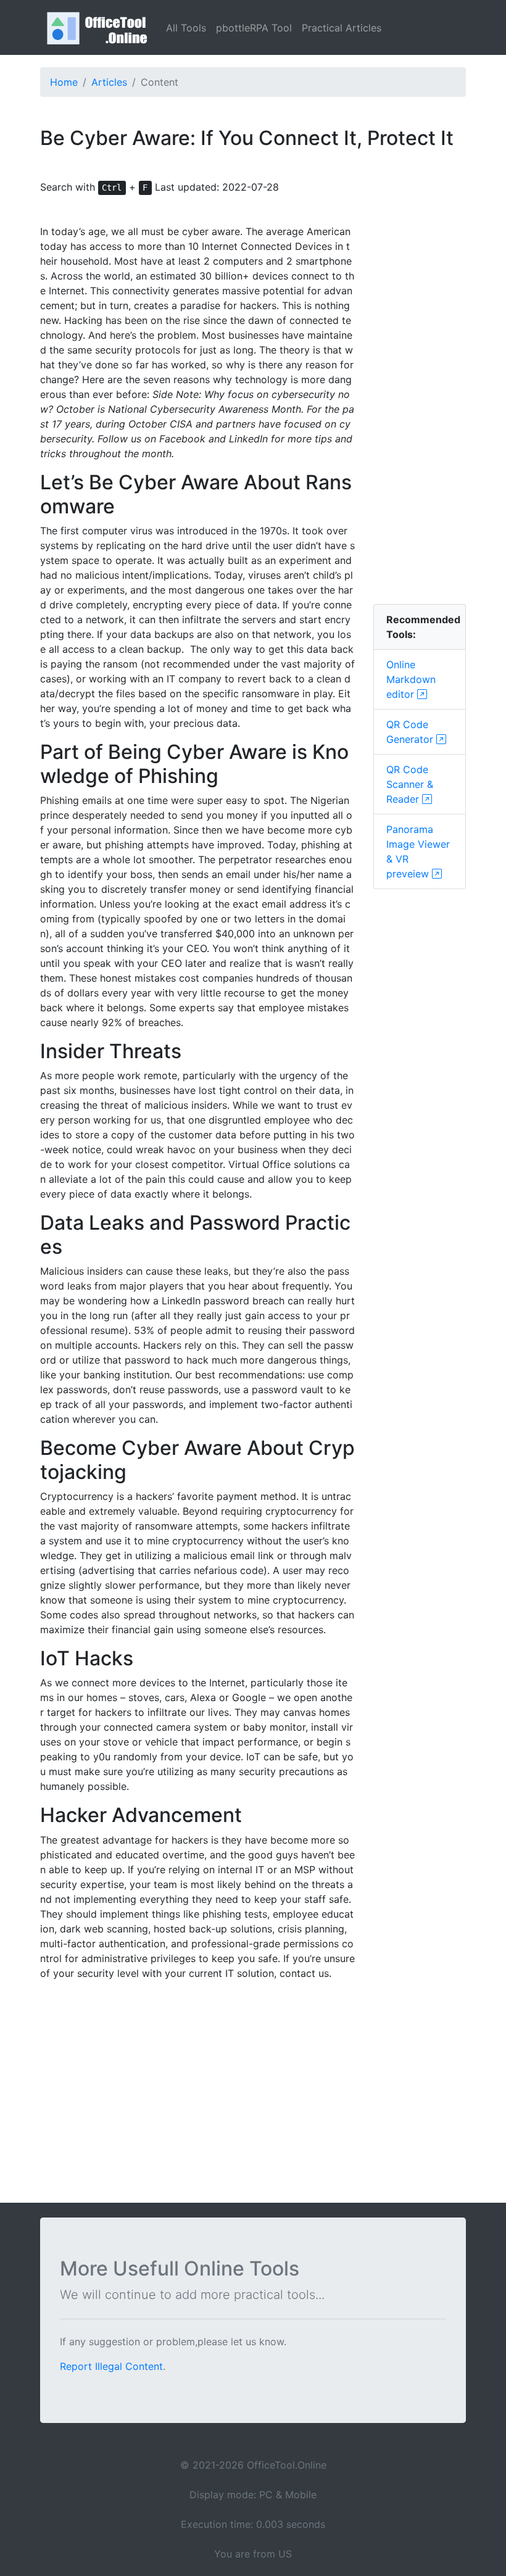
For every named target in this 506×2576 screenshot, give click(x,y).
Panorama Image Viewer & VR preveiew (418, 851)
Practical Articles (342, 28)
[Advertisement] (420, 409)
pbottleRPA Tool (254, 28)
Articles (109, 82)
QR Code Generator (411, 732)
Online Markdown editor (411, 679)
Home (64, 82)
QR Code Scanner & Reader (410, 784)
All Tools (186, 28)
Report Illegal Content (111, 2366)
